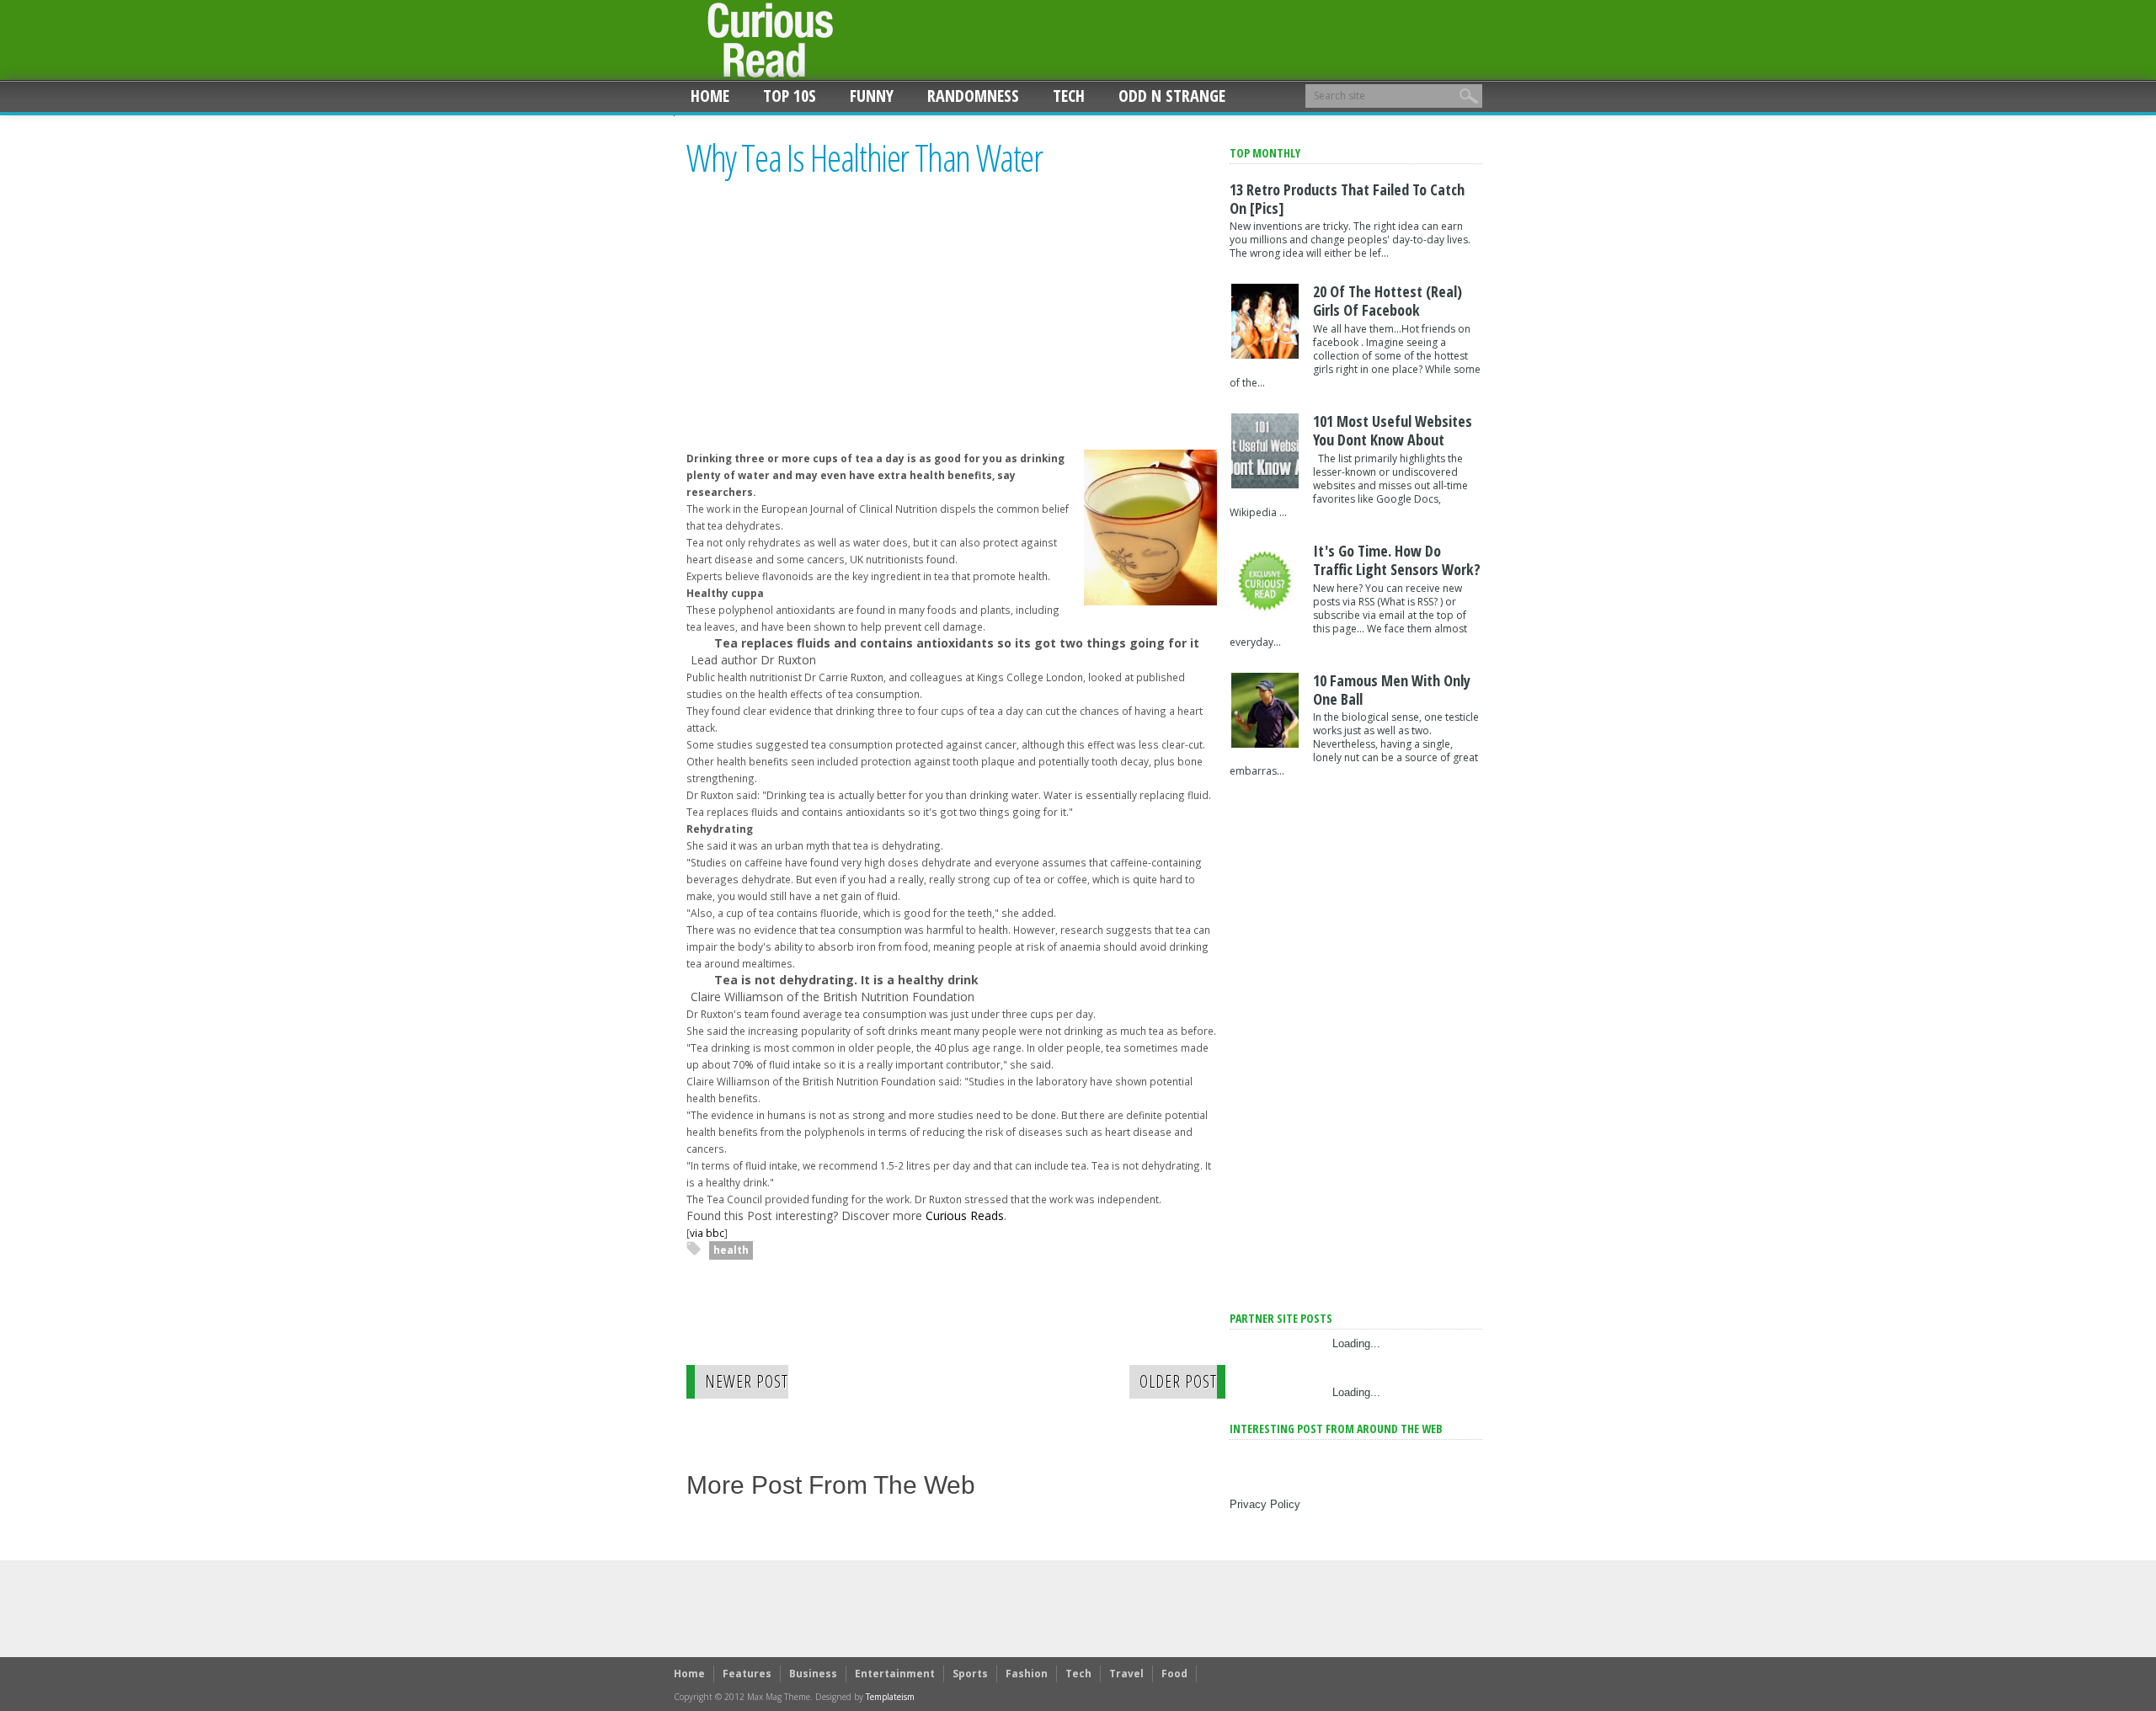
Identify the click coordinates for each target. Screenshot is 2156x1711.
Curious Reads (965, 1215)
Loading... (1356, 1343)
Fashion (1027, 1674)
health (731, 1250)
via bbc (707, 1233)
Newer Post (747, 1381)
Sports (970, 1674)
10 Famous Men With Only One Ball (1392, 690)
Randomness (973, 96)
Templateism (890, 1697)
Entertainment (895, 1674)
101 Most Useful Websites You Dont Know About (1393, 430)
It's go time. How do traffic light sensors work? (1397, 560)
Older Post (1178, 1381)
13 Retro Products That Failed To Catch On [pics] (1347, 199)
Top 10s (790, 96)
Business (813, 1674)
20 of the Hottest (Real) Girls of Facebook (1388, 301)
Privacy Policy (1265, 1504)
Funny (872, 96)
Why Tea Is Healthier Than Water (865, 158)
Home (710, 96)
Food (1174, 1674)
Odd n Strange (1172, 96)
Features (747, 1674)
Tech (1069, 96)
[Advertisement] (828, 329)
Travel (1126, 1674)
